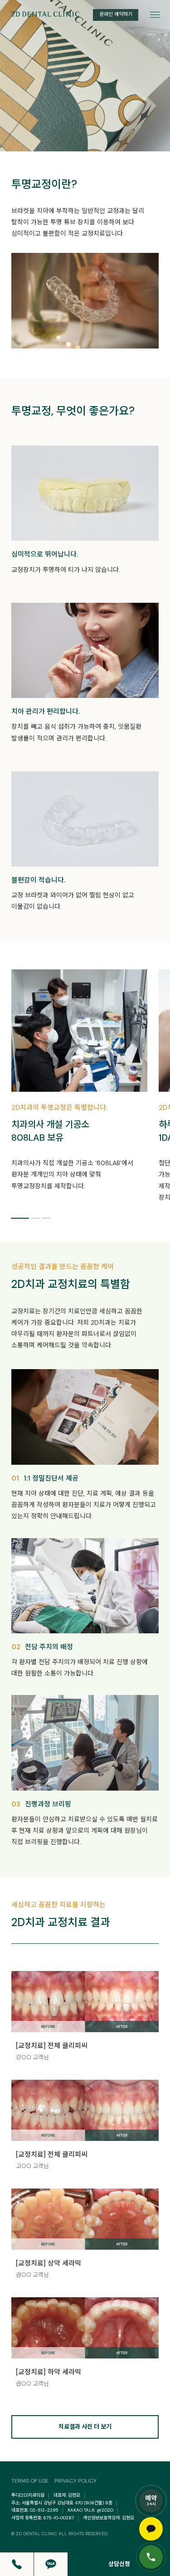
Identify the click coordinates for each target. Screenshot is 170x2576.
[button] (20, 1219)
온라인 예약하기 (116, 14)
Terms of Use (30, 2481)
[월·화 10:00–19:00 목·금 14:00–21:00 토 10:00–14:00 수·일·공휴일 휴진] (151, 2557)
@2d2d (105, 2510)
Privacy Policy (75, 2481)
